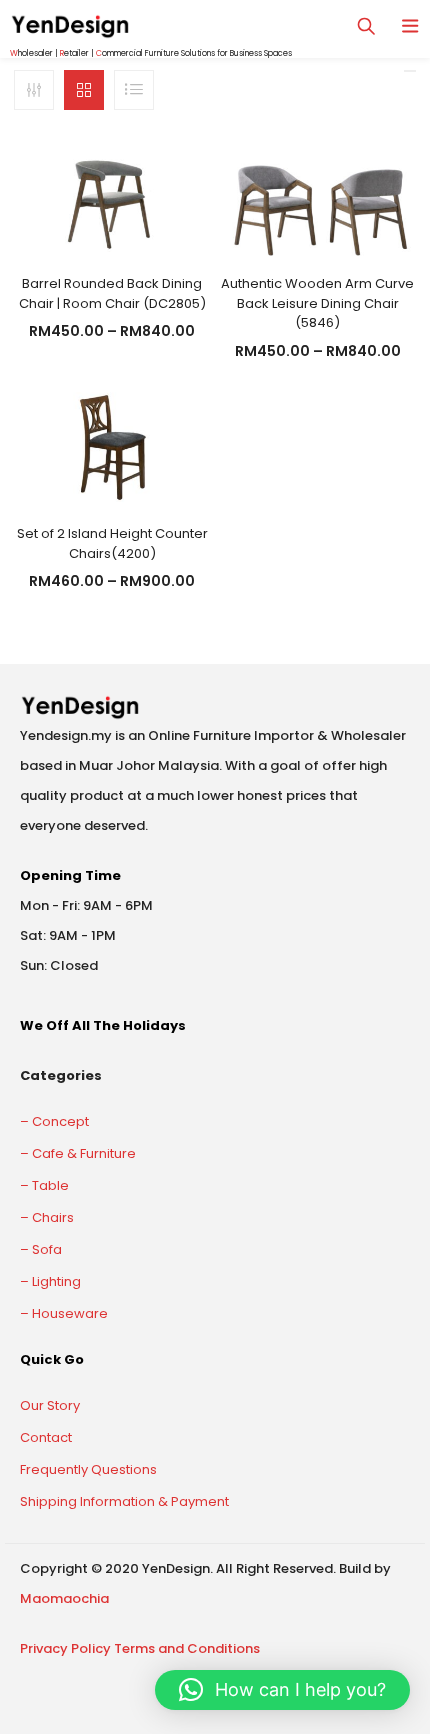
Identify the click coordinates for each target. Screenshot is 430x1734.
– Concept (54, 1121)
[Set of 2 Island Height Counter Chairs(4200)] (112, 448)
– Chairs (47, 1217)
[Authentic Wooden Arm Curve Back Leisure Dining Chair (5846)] (318, 198)
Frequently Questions (88, 1469)
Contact (46, 1437)
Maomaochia (64, 1598)
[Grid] (84, 90)
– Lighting (50, 1281)
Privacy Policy (65, 1648)
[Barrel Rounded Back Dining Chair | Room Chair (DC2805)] (112, 198)
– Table (44, 1185)
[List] (134, 90)
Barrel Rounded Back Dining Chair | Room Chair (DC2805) (112, 293)
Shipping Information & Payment (124, 1501)
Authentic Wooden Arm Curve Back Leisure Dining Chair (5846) (317, 303)
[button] (282, 1690)
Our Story (50, 1405)
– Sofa (41, 1249)
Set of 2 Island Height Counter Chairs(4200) (112, 543)
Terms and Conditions (187, 1648)
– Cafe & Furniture (78, 1153)
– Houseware (64, 1313)
